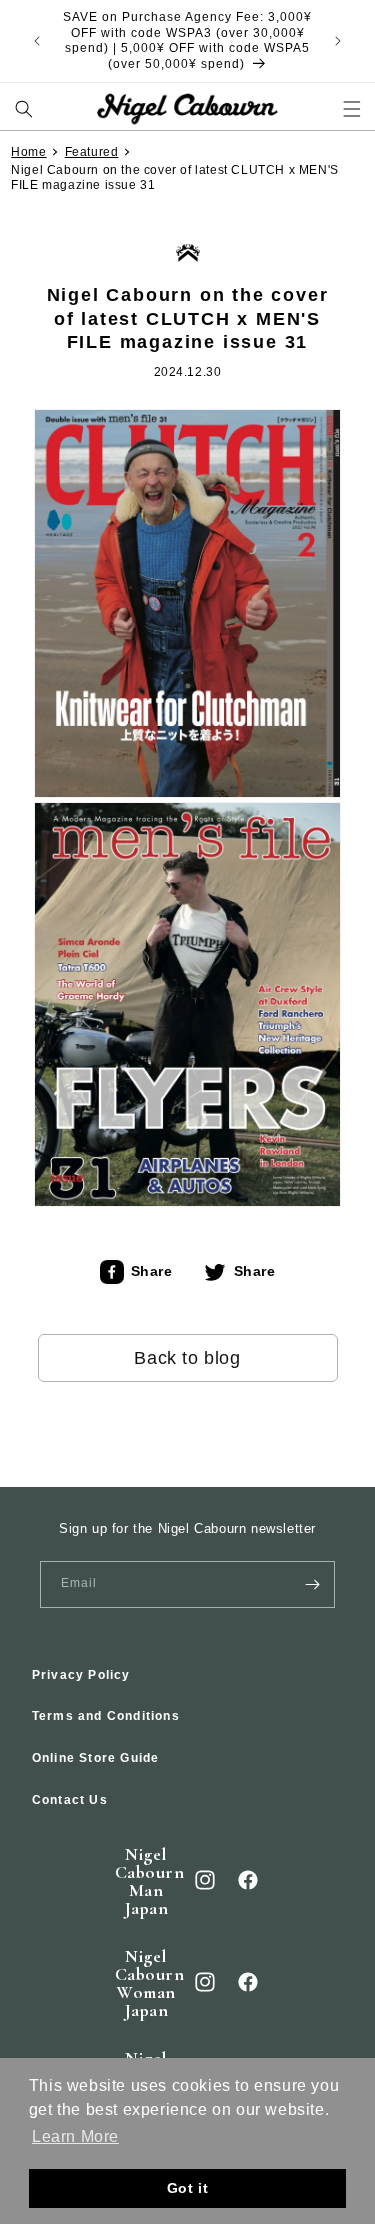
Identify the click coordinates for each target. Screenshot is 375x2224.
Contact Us (70, 1800)
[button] (23, 108)
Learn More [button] (75, 2136)
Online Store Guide (96, 1758)
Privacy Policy (81, 1675)
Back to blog (187, 1358)
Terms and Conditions (106, 1716)
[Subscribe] (312, 1584)
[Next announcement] (338, 41)
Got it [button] (188, 2188)
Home (28, 152)
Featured (92, 152)
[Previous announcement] (37, 41)
